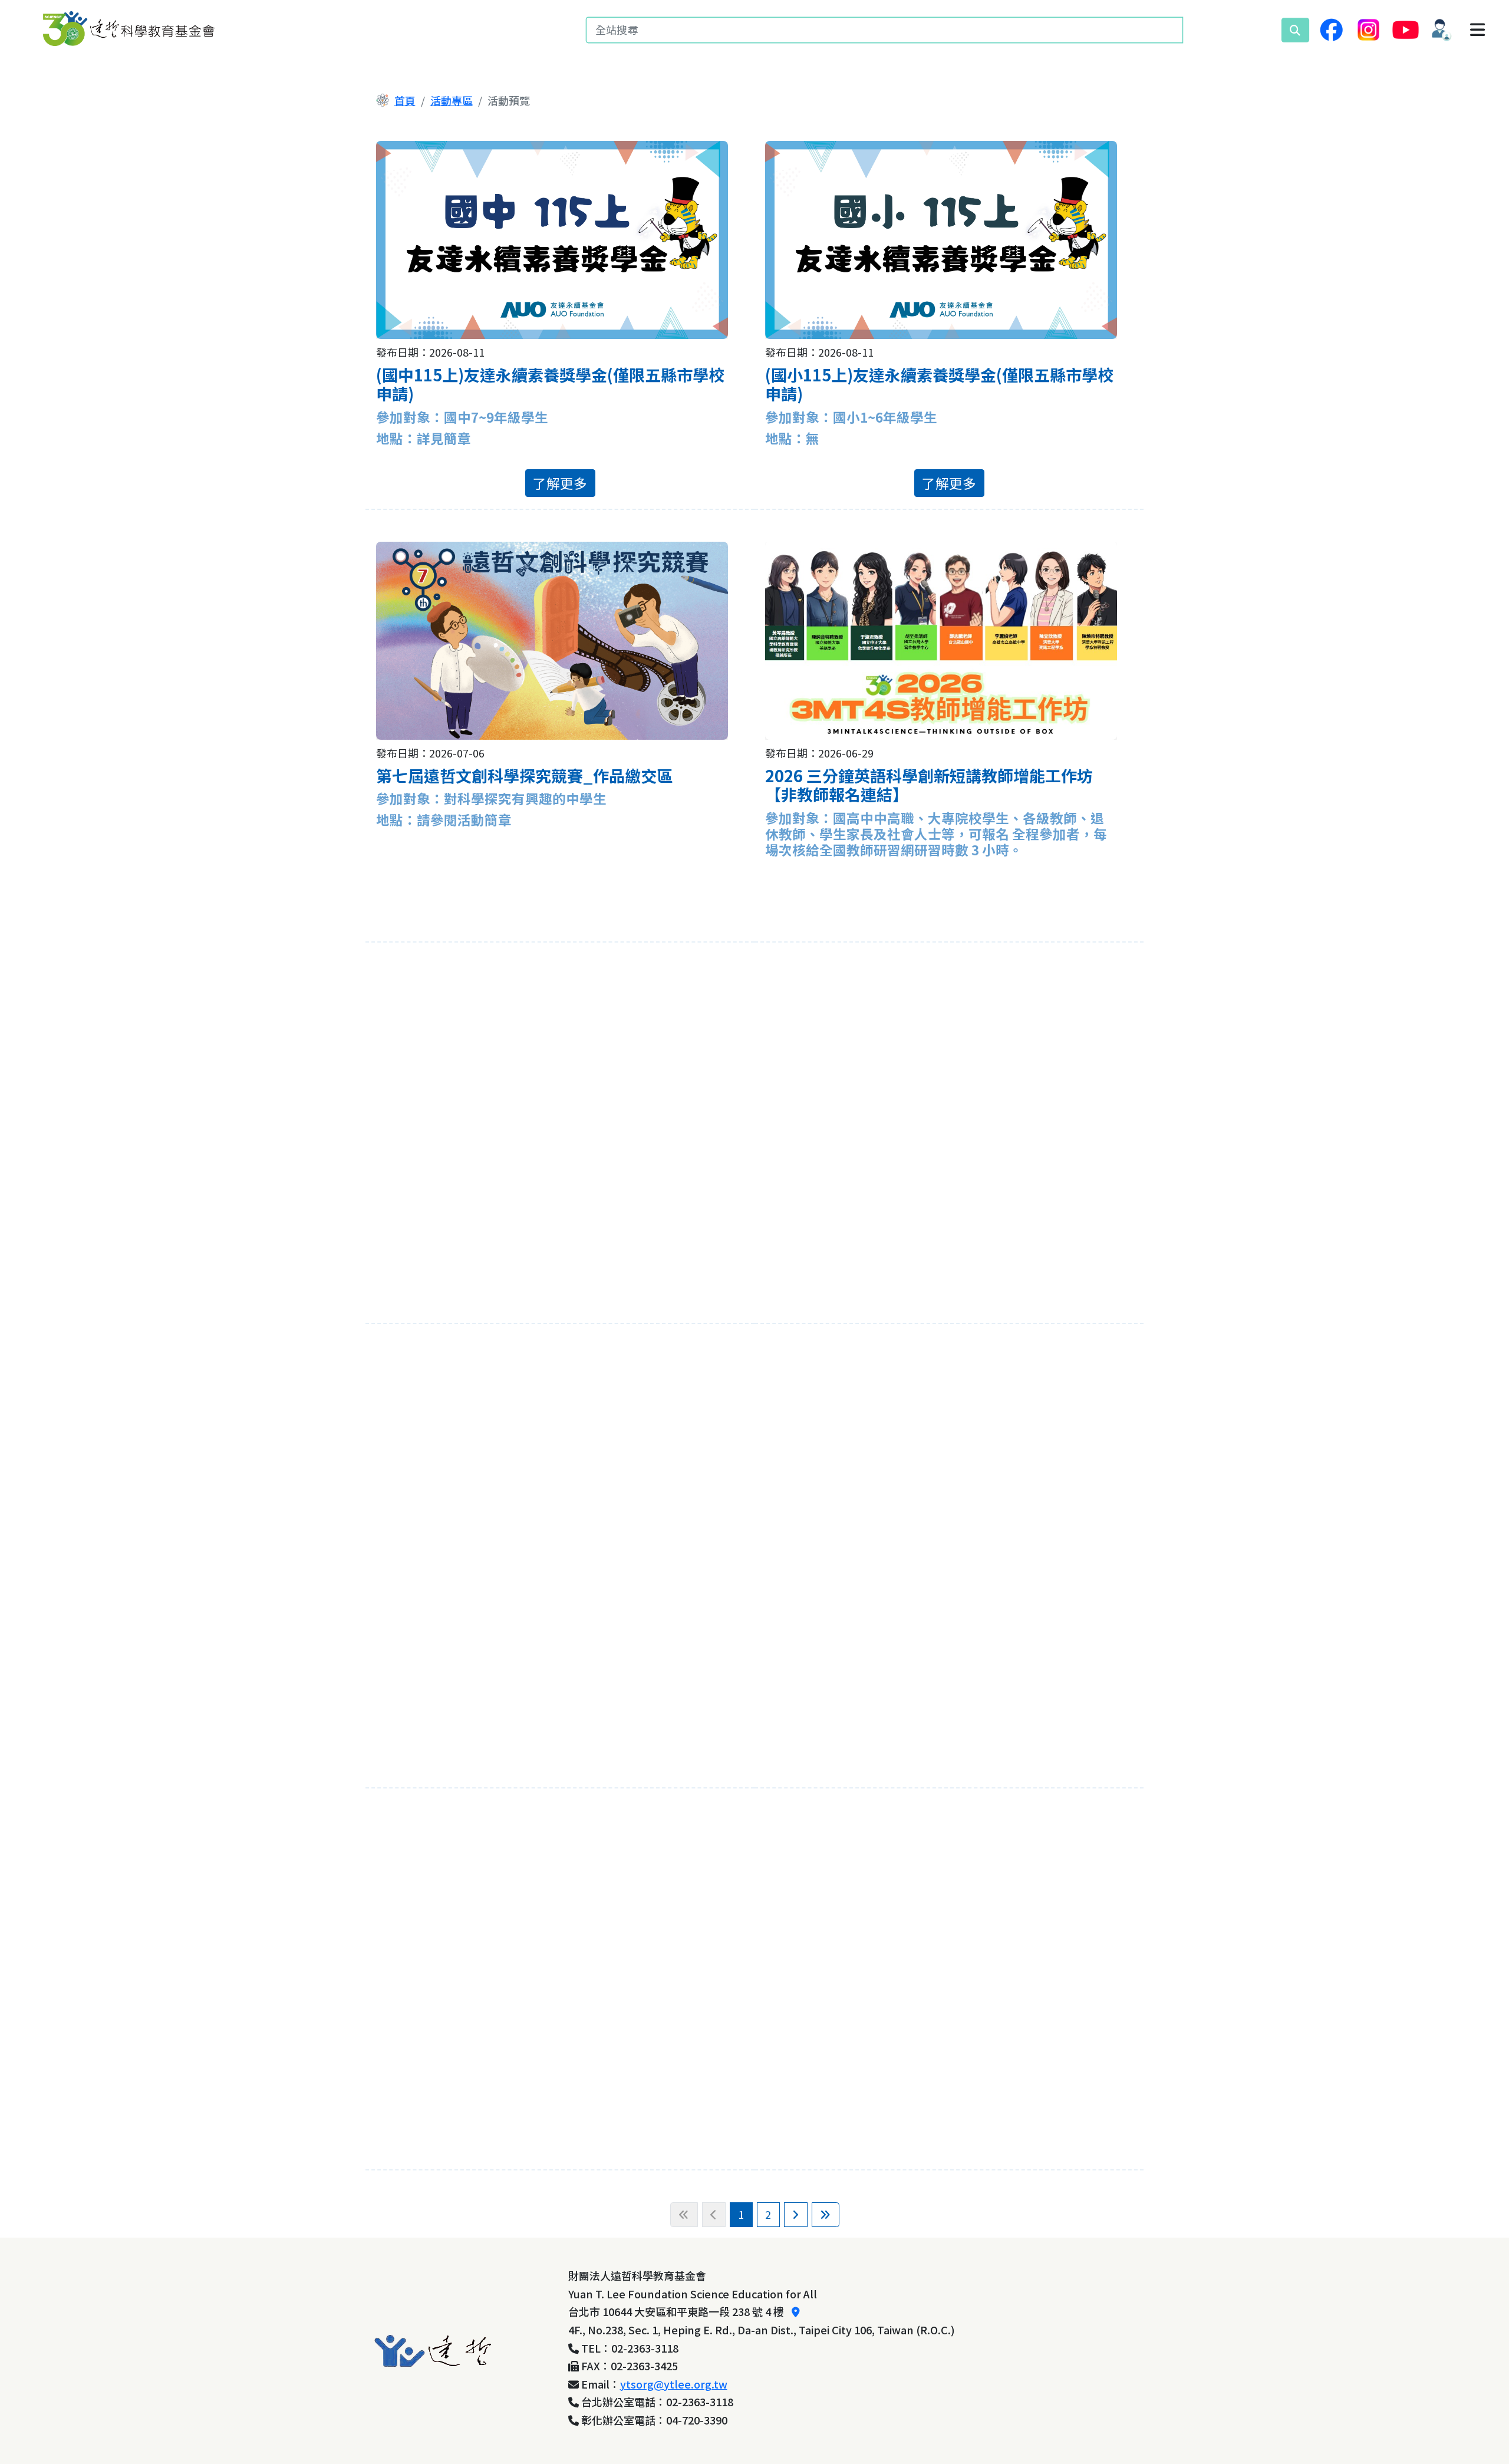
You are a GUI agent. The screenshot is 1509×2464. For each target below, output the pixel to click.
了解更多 (560, 483)
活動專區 (452, 100)
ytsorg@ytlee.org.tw (674, 2384)
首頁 (405, 100)
